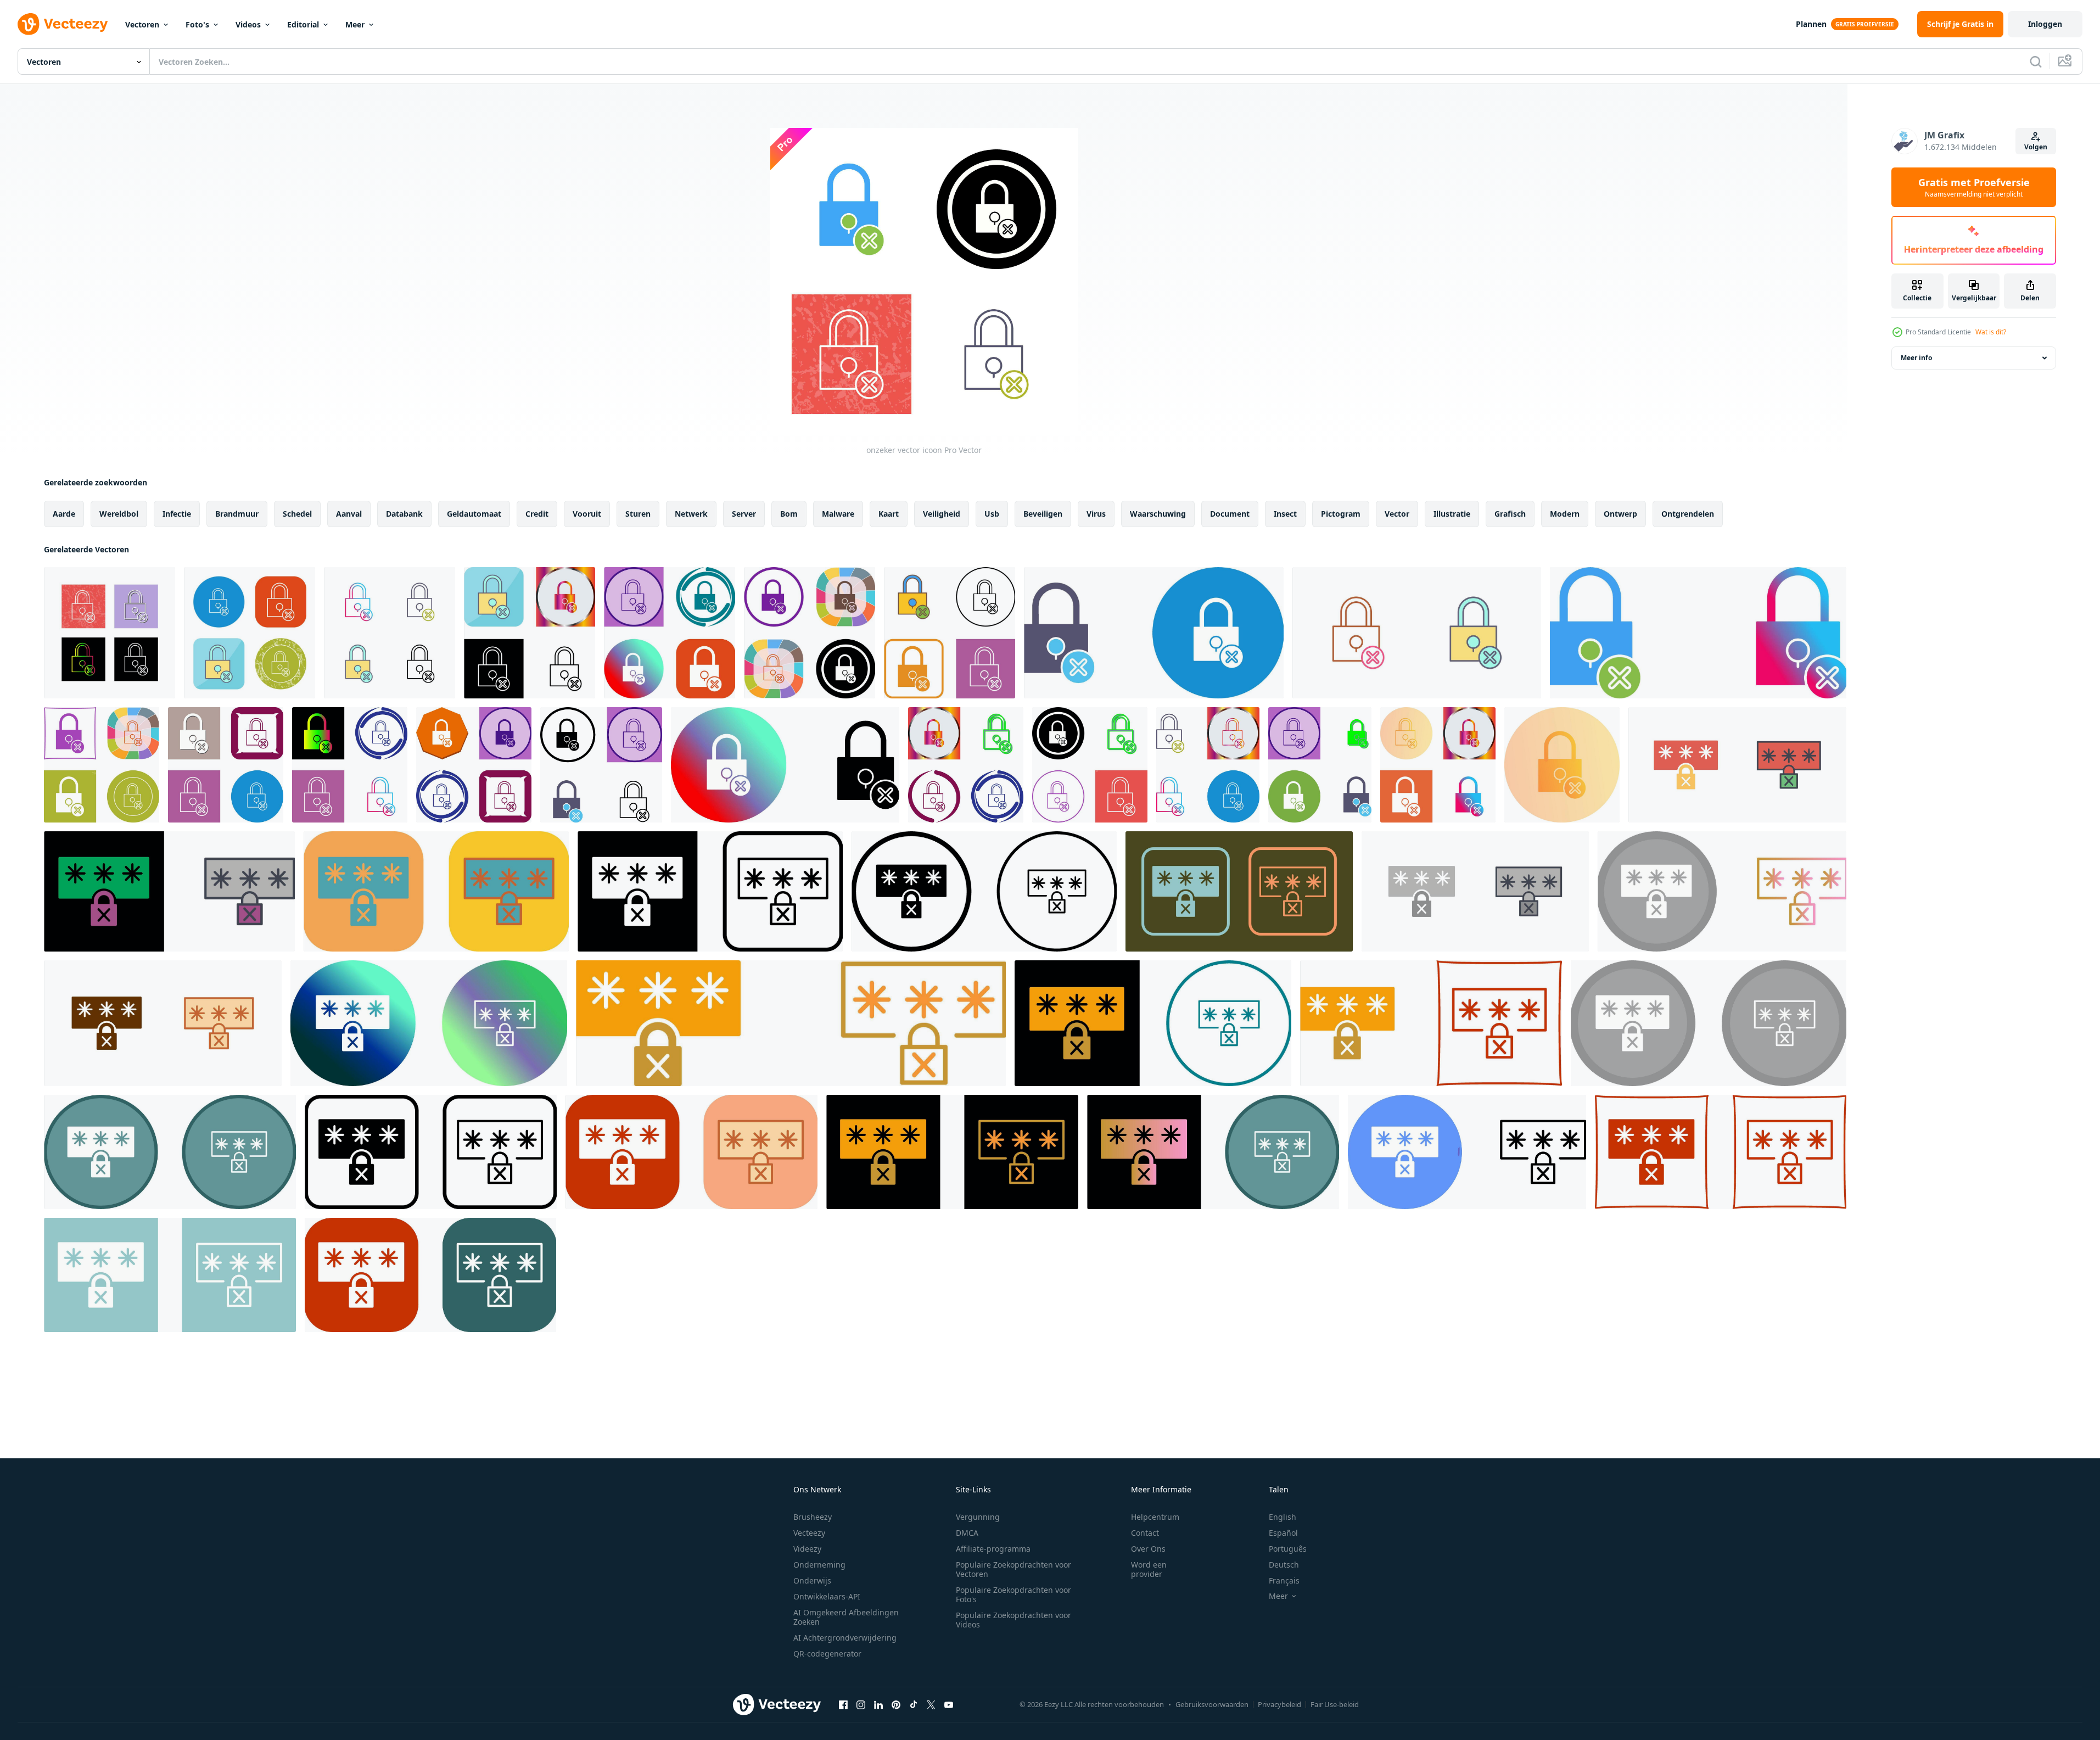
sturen (638, 514)
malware (838, 514)
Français (1284, 1580)
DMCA (967, 1533)
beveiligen (1043, 514)
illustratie (1452, 514)
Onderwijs (812, 1580)
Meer (355, 24)
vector (1397, 514)
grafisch (1510, 514)
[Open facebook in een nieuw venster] (843, 1704)
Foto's (197, 24)
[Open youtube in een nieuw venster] (949, 1704)
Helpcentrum (1155, 1517)
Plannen (1811, 24)
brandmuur (237, 514)
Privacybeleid (1279, 1704)
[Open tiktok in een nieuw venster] (914, 1704)
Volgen (2036, 147)
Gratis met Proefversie (1974, 187)
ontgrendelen (1688, 514)
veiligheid (942, 514)
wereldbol (119, 514)
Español (1283, 1533)
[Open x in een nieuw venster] (931, 1704)
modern (1565, 514)
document (1230, 514)
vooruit (587, 514)
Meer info (1916, 358)
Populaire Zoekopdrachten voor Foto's (1013, 1594)
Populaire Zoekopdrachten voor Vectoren (1013, 1569)
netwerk (691, 514)
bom (789, 514)
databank (404, 514)
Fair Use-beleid (1335, 1704)
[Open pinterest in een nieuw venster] (896, 1704)
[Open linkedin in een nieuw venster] (878, 1704)
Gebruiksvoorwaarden (1212, 1704)
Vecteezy (809, 1533)
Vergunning (978, 1517)
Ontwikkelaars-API (827, 1596)
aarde (64, 514)
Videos (248, 24)
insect (1285, 514)
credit (537, 514)
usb (992, 514)
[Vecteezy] (63, 24)
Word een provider (1149, 1569)
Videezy (807, 1549)
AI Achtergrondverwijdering (845, 1638)
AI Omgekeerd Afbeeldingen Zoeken (846, 1617)
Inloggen (2045, 24)
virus (1096, 514)
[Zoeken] (2036, 61)
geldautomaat (474, 514)
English (1283, 1517)
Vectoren (142, 24)
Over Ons (1148, 1549)
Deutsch (1284, 1565)
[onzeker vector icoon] (110, 633)
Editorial (303, 24)
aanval (349, 514)
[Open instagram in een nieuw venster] (861, 1704)
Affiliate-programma (993, 1549)
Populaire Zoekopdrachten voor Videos (1013, 1620)
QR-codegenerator (827, 1654)
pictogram (1341, 514)
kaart (889, 514)
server (744, 514)
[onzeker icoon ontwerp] (530, 633)
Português (1288, 1549)
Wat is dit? (1991, 332)
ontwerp (1620, 514)
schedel (297, 514)
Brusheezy (813, 1517)
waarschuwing (1158, 514)
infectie (177, 514)
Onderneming (819, 1565)
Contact (1145, 1533)
